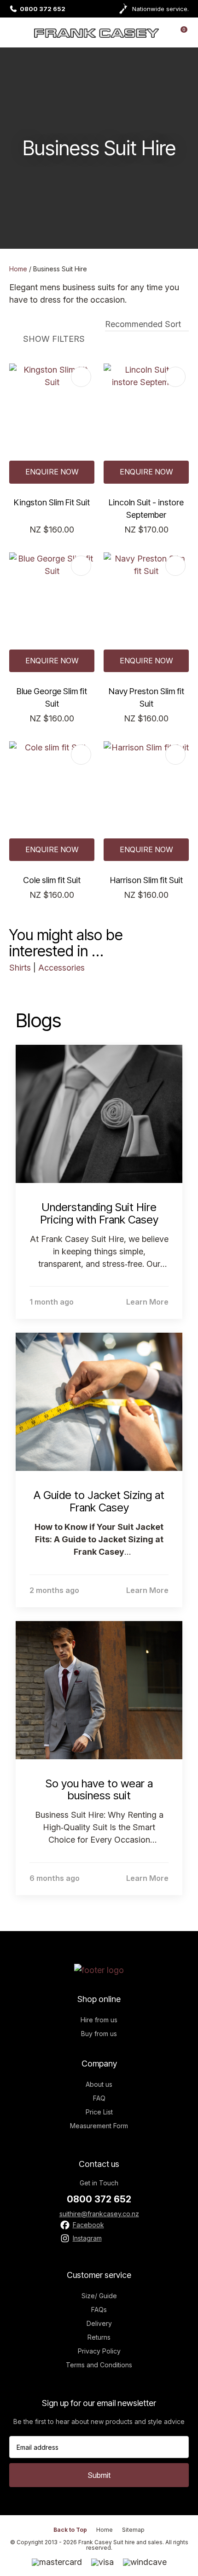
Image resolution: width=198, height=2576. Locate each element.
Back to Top (70, 2530)
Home (18, 269)
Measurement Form (99, 2126)
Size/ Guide (99, 2296)
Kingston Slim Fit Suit (52, 502)
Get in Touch (99, 2183)
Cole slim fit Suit (52, 880)
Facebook (88, 2225)
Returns (99, 2337)
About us (99, 2084)
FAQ (99, 2098)
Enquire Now (52, 472)
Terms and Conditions (99, 2365)
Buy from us (99, 2034)
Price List (99, 2112)
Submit (99, 2475)
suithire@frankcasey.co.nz (99, 2214)
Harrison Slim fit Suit (146, 880)
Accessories (61, 968)
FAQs (99, 2310)
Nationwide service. (160, 9)
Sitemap (133, 2530)
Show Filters (54, 339)
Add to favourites (81, 377)
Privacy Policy (99, 2351)
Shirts (20, 968)
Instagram (87, 2238)
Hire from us (99, 2020)
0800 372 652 (43, 9)
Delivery (99, 2323)
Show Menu (15, 32)
